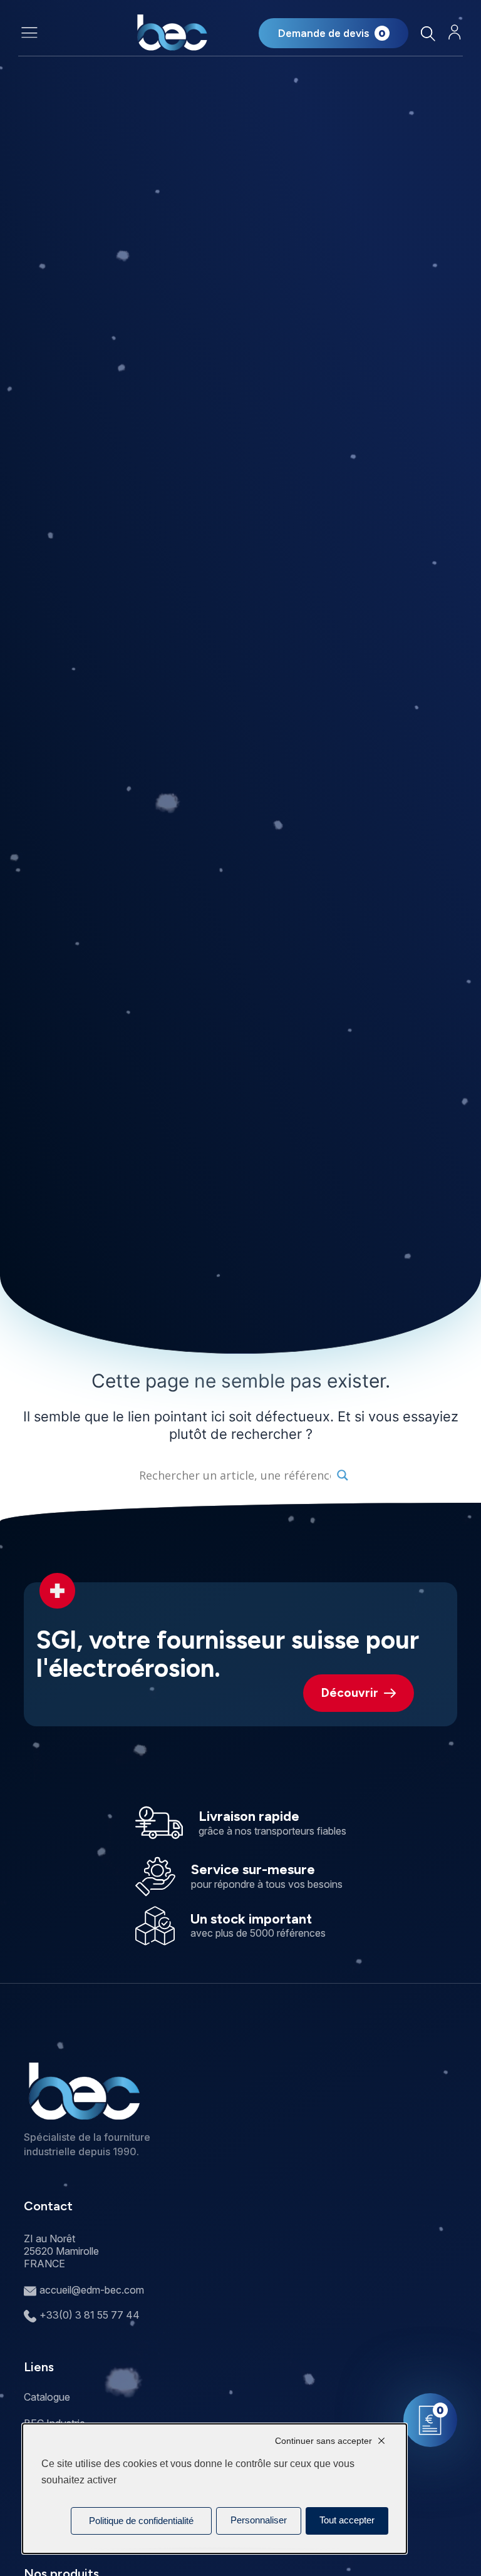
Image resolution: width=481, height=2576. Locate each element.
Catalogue (47, 2397)
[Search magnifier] (343, 1475)
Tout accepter (347, 2520)
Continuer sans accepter (323, 2441)
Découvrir (350, 1693)
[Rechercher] (428, 33)
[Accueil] (172, 33)
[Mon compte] (455, 32)
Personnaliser (259, 2520)
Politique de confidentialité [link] (141, 2521)
